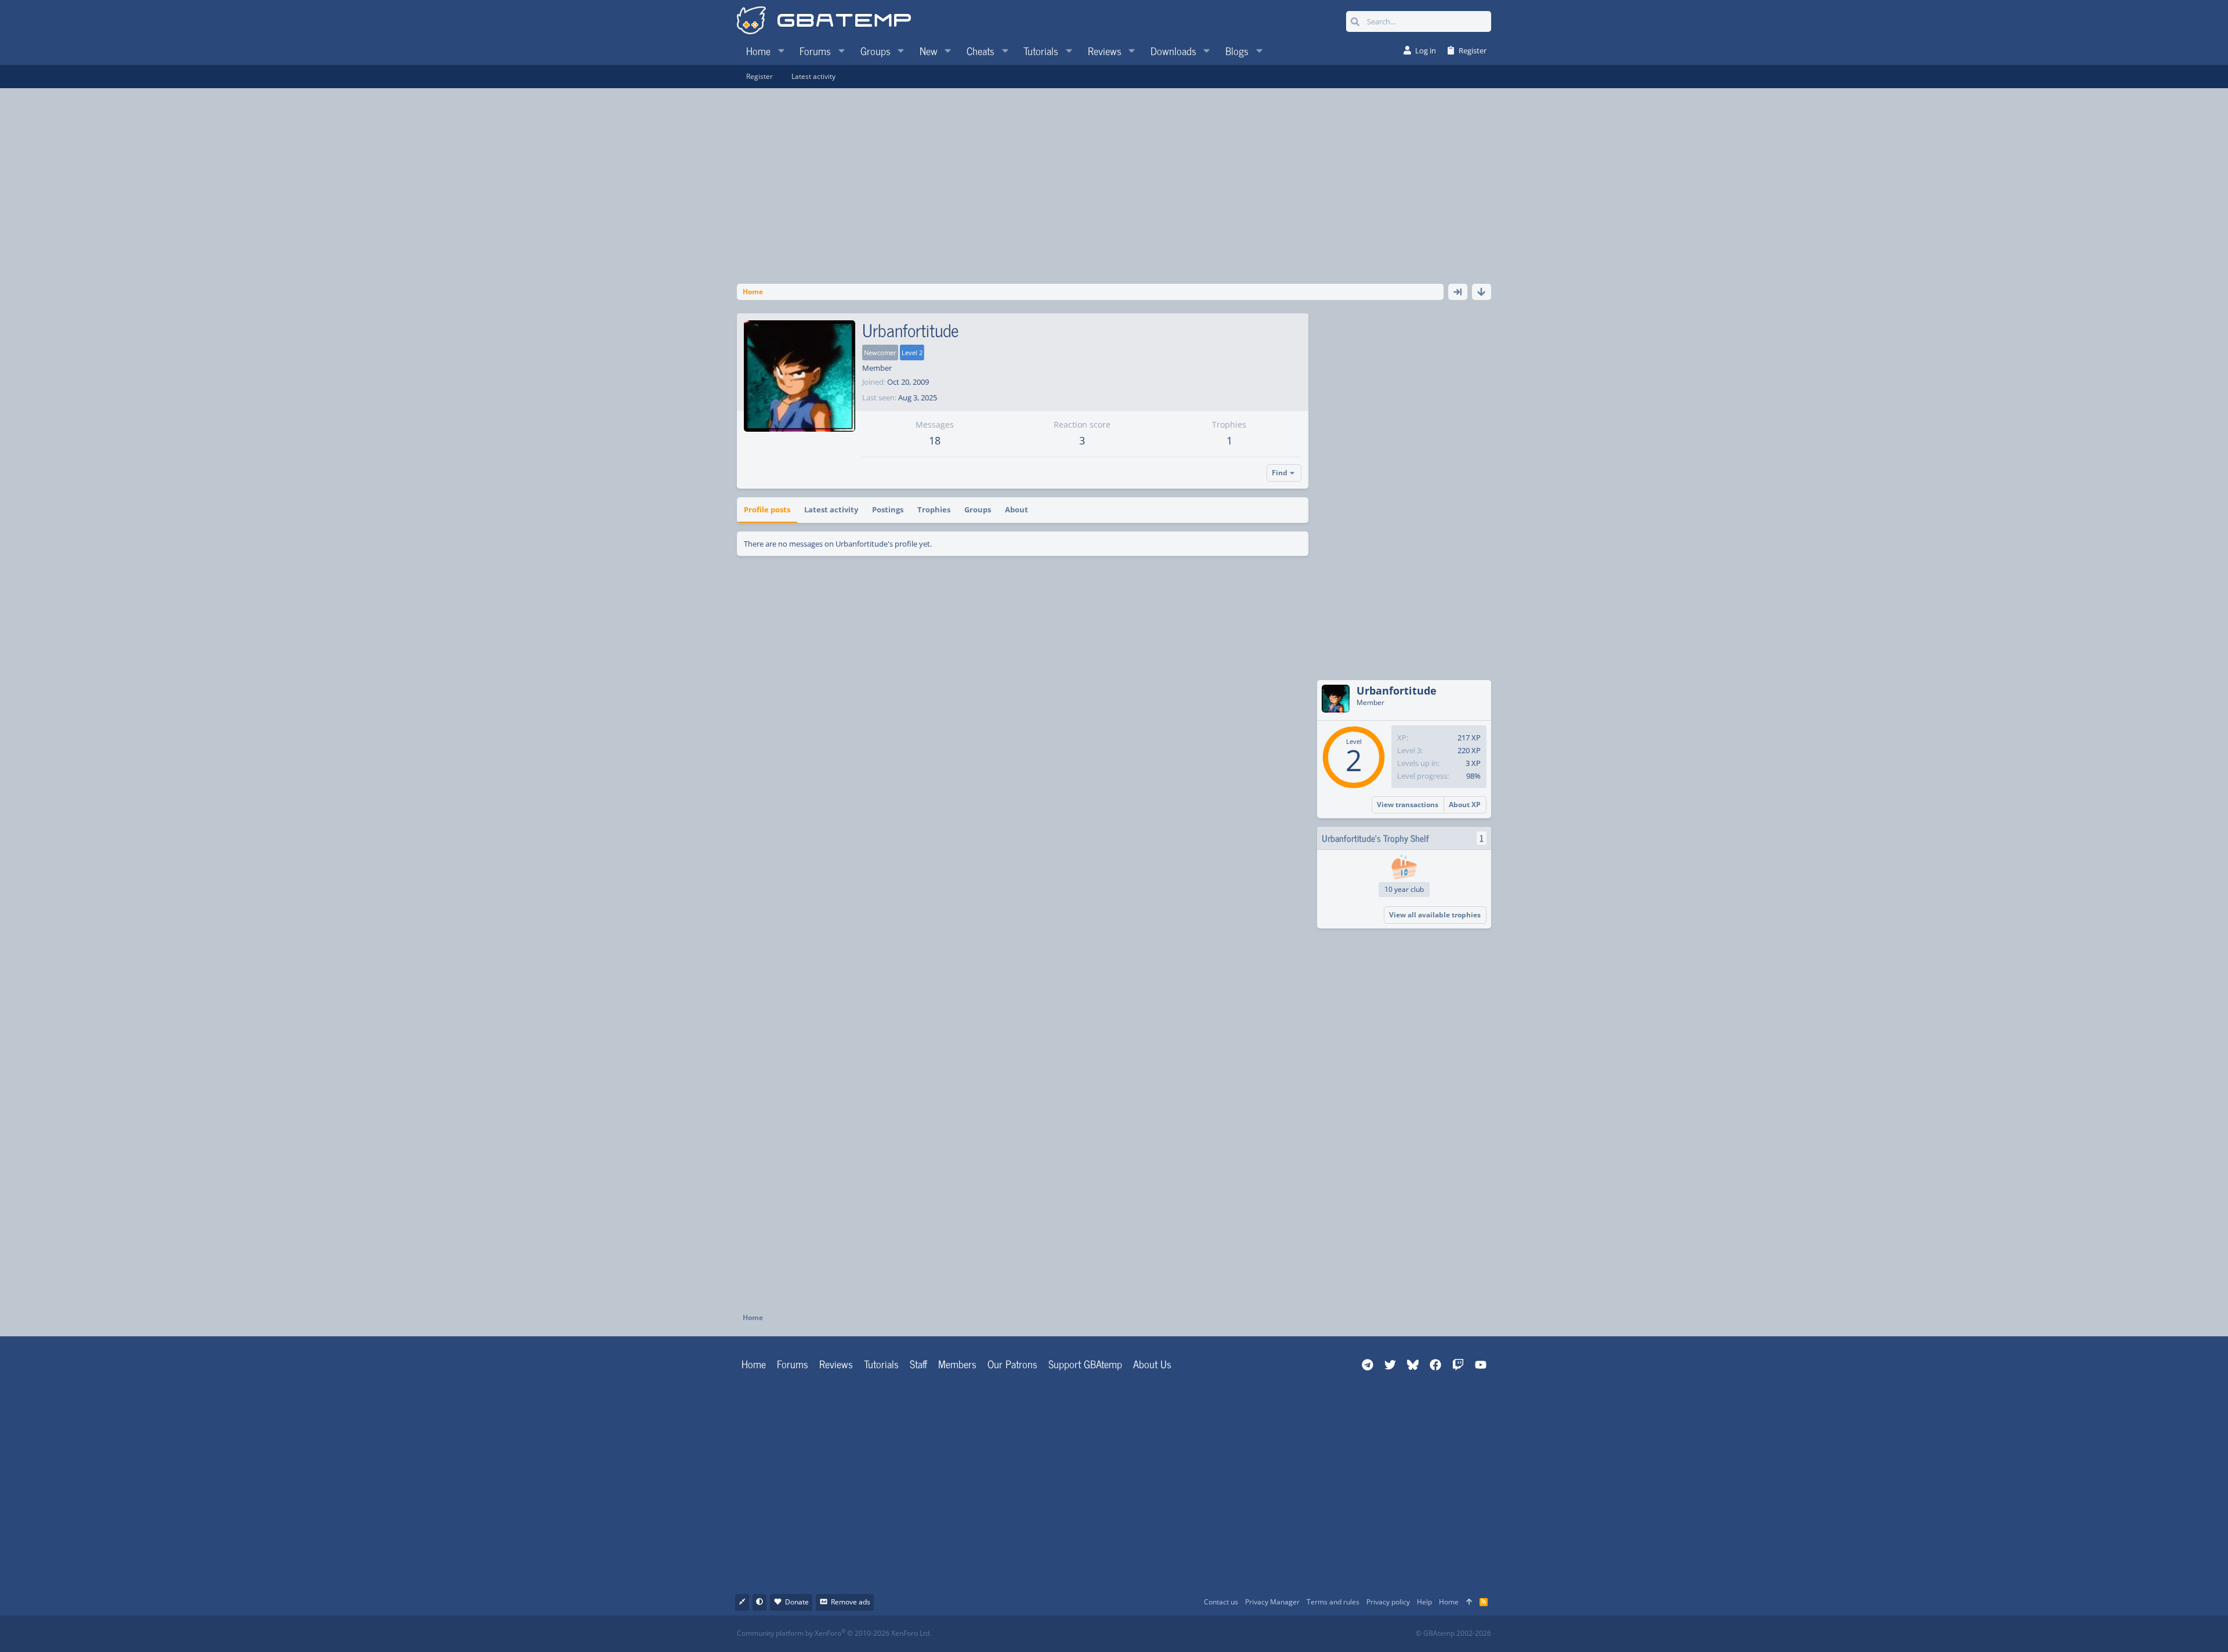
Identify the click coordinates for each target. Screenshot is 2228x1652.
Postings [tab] (888, 509)
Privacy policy (1388, 1602)
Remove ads (851, 1602)
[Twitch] (1175, 1634)
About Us (1152, 1364)
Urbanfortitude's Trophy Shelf (1375, 838)
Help (1424, 1602)
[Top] (1469, 1602)
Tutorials (881, 1364)
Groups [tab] (978, 509)
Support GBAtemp (1085, 1364)
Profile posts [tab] (767, 509)
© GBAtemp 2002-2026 (1453, 1633)
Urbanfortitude (1397, 691)
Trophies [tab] (934, 509)
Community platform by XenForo (834, 1633)
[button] (781, 50)
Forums (793, 1364)
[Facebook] (1124, 1634)
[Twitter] (1201, 1634)
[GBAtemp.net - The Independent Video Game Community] (824, 21)
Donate (797, 1602)
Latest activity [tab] (831, 509)
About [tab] (1017, 509)
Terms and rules (1333, 1602)
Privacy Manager (1272, 1602)
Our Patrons (1012, 1364)
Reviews (836, 1364)
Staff (918, 1364)
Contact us (1221, 1602)
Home (754, 1364)
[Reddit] (1150, 1634)
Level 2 (912, 353)
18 (935, 440)
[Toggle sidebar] (1458, 292)
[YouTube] (1226, 1634)
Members (957, 1364)
